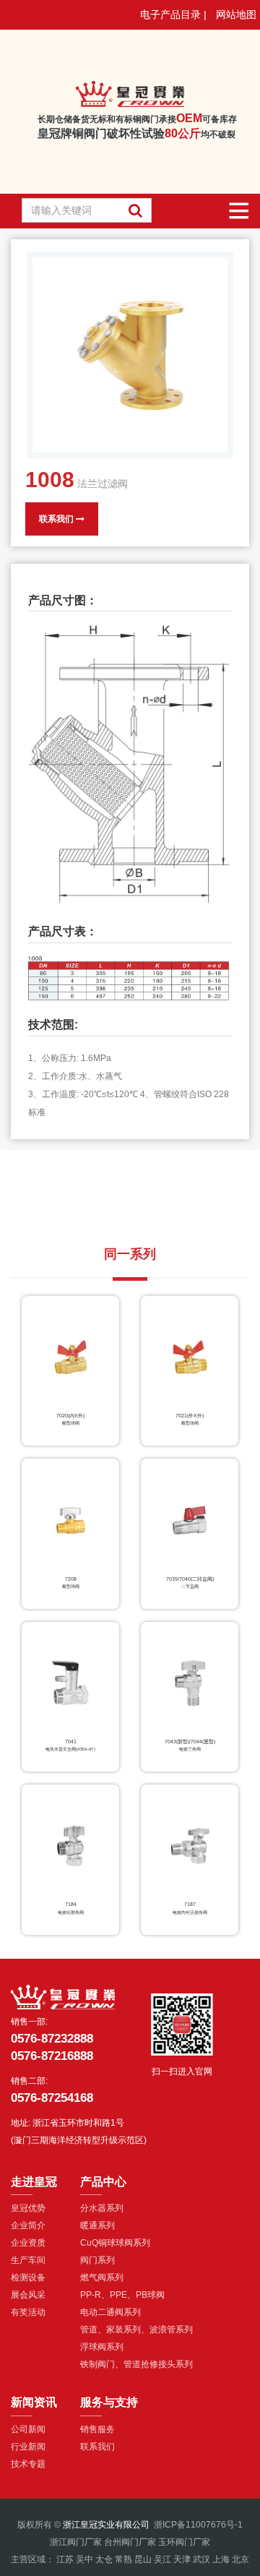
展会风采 (28, 2295)
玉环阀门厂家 (184, 2542)
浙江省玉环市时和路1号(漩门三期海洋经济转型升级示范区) (79, 2131)
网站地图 (236, 14)
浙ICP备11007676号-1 (198, 2525)
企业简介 (28, 2225)
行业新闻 (28, 2447)
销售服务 (97, 2429)
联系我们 (57, 519)
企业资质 (28, 2243)
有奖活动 (28, 2312)
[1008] (130, 355)
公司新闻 (28, 2429)
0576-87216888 (52, 2056)
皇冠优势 (28, 2208)
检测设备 (28, 2277)
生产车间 (28, 2260)
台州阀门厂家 (130, 2542)
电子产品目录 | (173, 14)
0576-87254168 (52, 2098)
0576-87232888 (52, 2039)
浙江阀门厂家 (76, 2542)
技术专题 (28, 2464)
